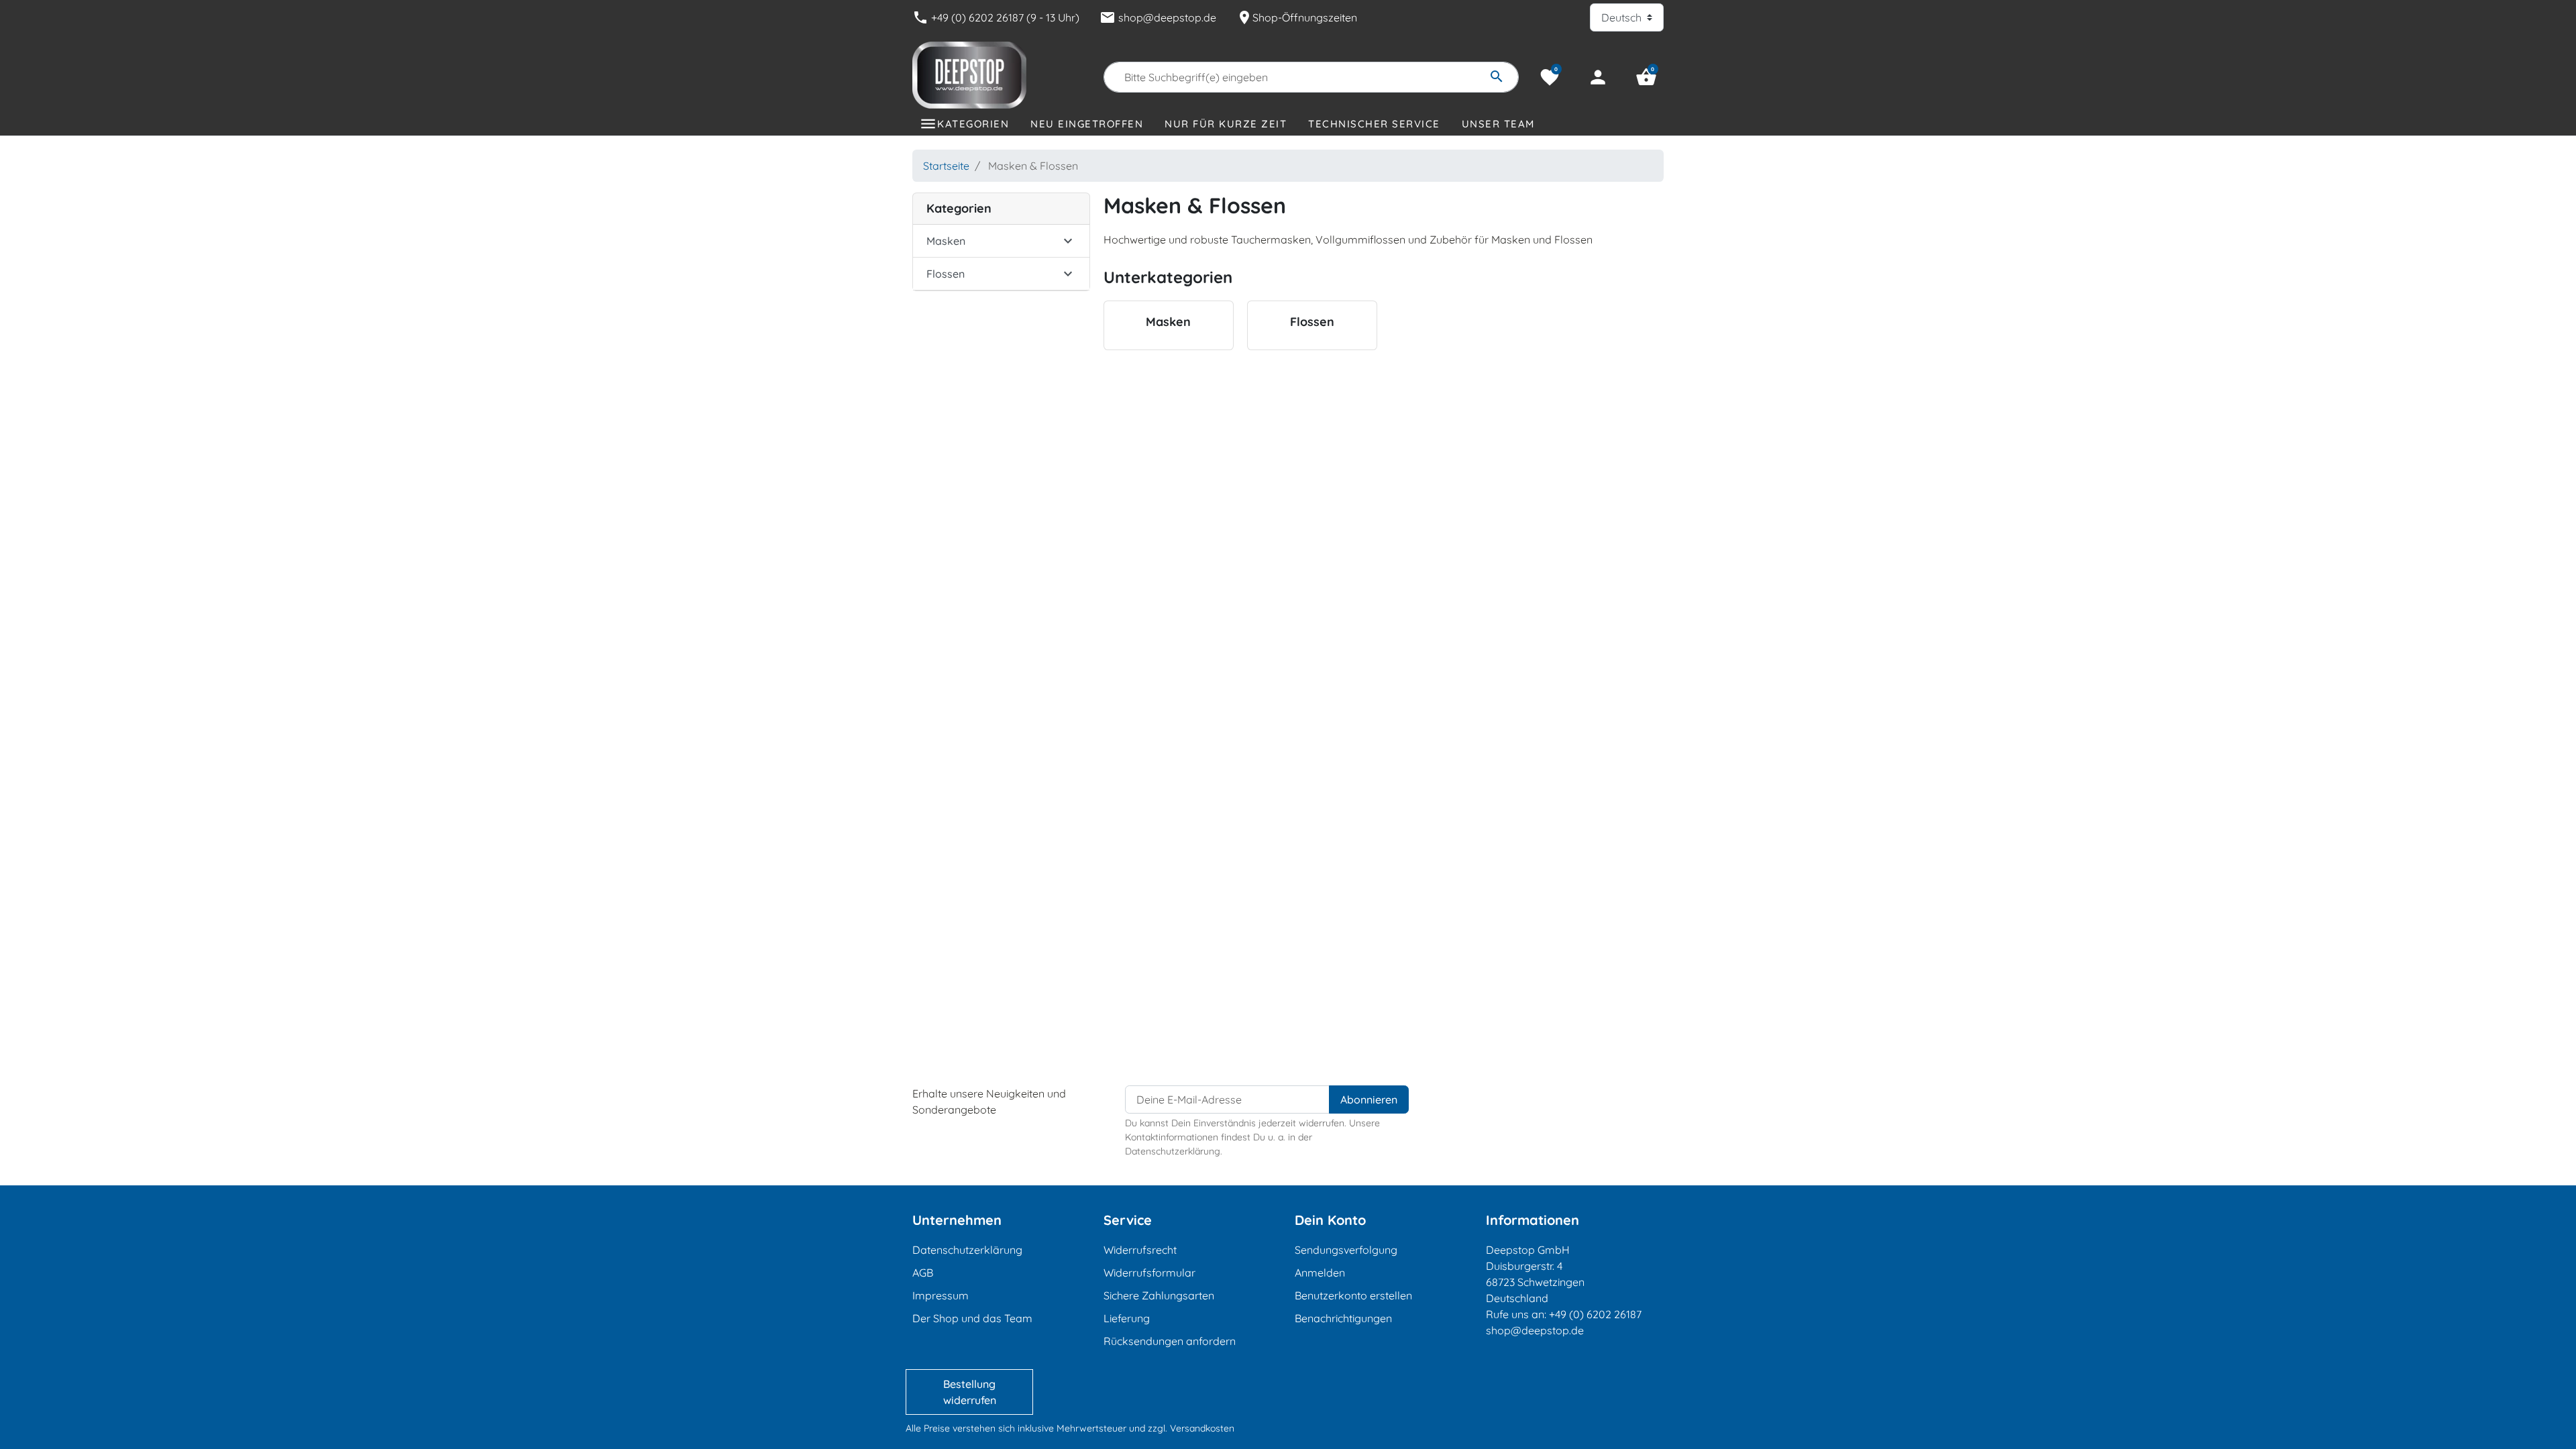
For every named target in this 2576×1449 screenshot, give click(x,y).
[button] (1646, 77)
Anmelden (1320, 1273)
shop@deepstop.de (1158, 17)
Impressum (941, 1295)
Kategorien (973, 124)
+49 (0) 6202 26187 (1595, 1314)
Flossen (946, 274)
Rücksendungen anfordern (1170, 1341)
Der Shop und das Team (972, 1318)
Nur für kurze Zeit (1226, 124)
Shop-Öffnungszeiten (1297, 17)
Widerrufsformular (1149, 1273)
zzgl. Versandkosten (1191, 1428)
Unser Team (1498, 124)
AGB (923, 1273)
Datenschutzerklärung (967, 1250)
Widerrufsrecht (1140, 1250)
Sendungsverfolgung (1346, 1250)
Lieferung (1127, 1318)
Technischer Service (1374, 124)
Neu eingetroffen (1087, 124)
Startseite (946, 166)
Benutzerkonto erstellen (1353, 1295)
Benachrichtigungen (1343, 1318)
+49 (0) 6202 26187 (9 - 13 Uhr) (996, 17)
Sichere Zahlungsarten (1159, 1295)
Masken (946, 241)
